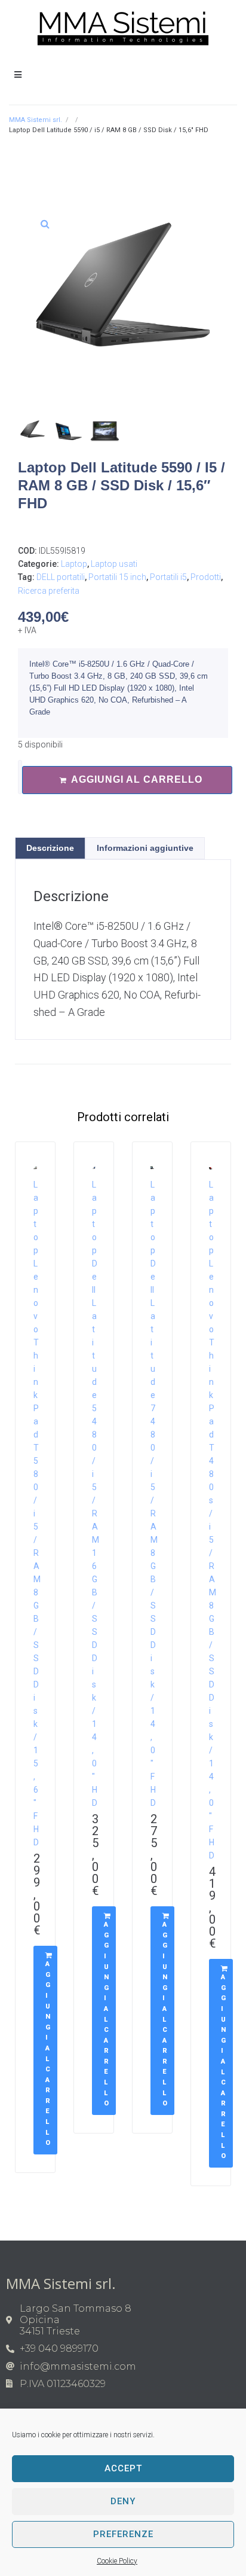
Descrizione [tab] (50, 848)
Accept (123, 2468)
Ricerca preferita (49, 591)
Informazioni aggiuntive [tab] (145, 848)
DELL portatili (61, 577)
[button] (45, 224)
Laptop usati (114, 564)
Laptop (74, 564)
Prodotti (206, 577)
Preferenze (123, 2534)
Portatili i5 (168, 577)
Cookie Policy (117, 2561)
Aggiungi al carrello (137, 779)
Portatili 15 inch (117, 577)
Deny (123, 2501)
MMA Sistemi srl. (36, 120)
